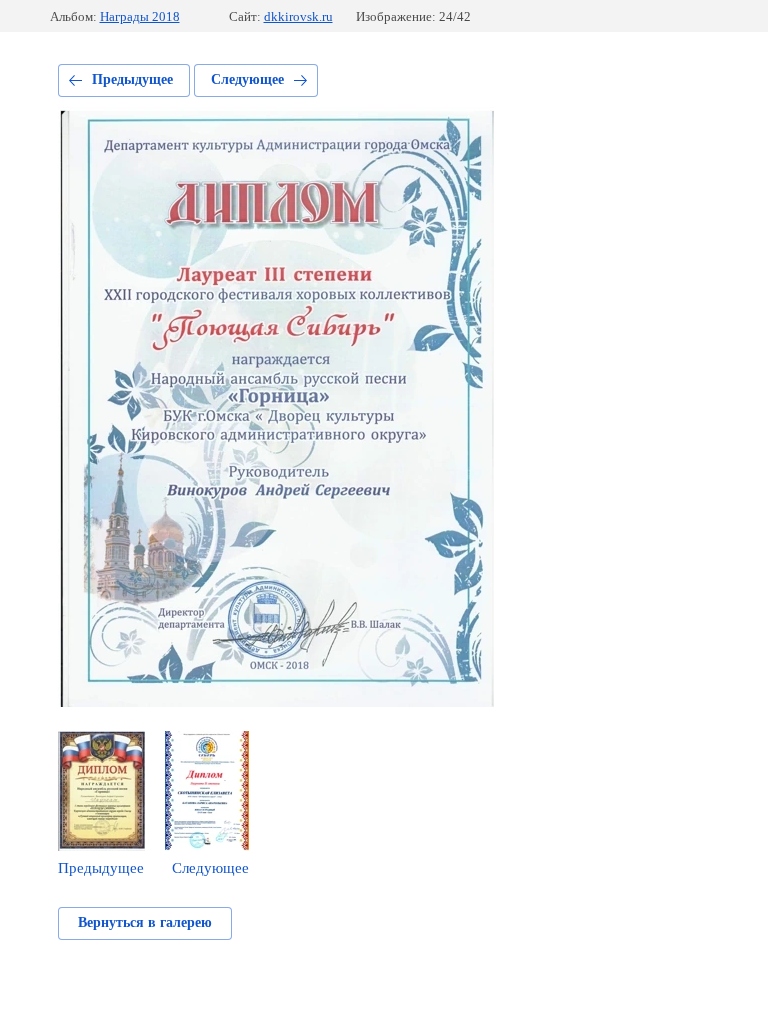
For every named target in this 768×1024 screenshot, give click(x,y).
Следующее (247, 79)
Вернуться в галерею (145, 922)
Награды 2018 (140, 16)
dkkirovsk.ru (298, 16)
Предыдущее (132, 79)
